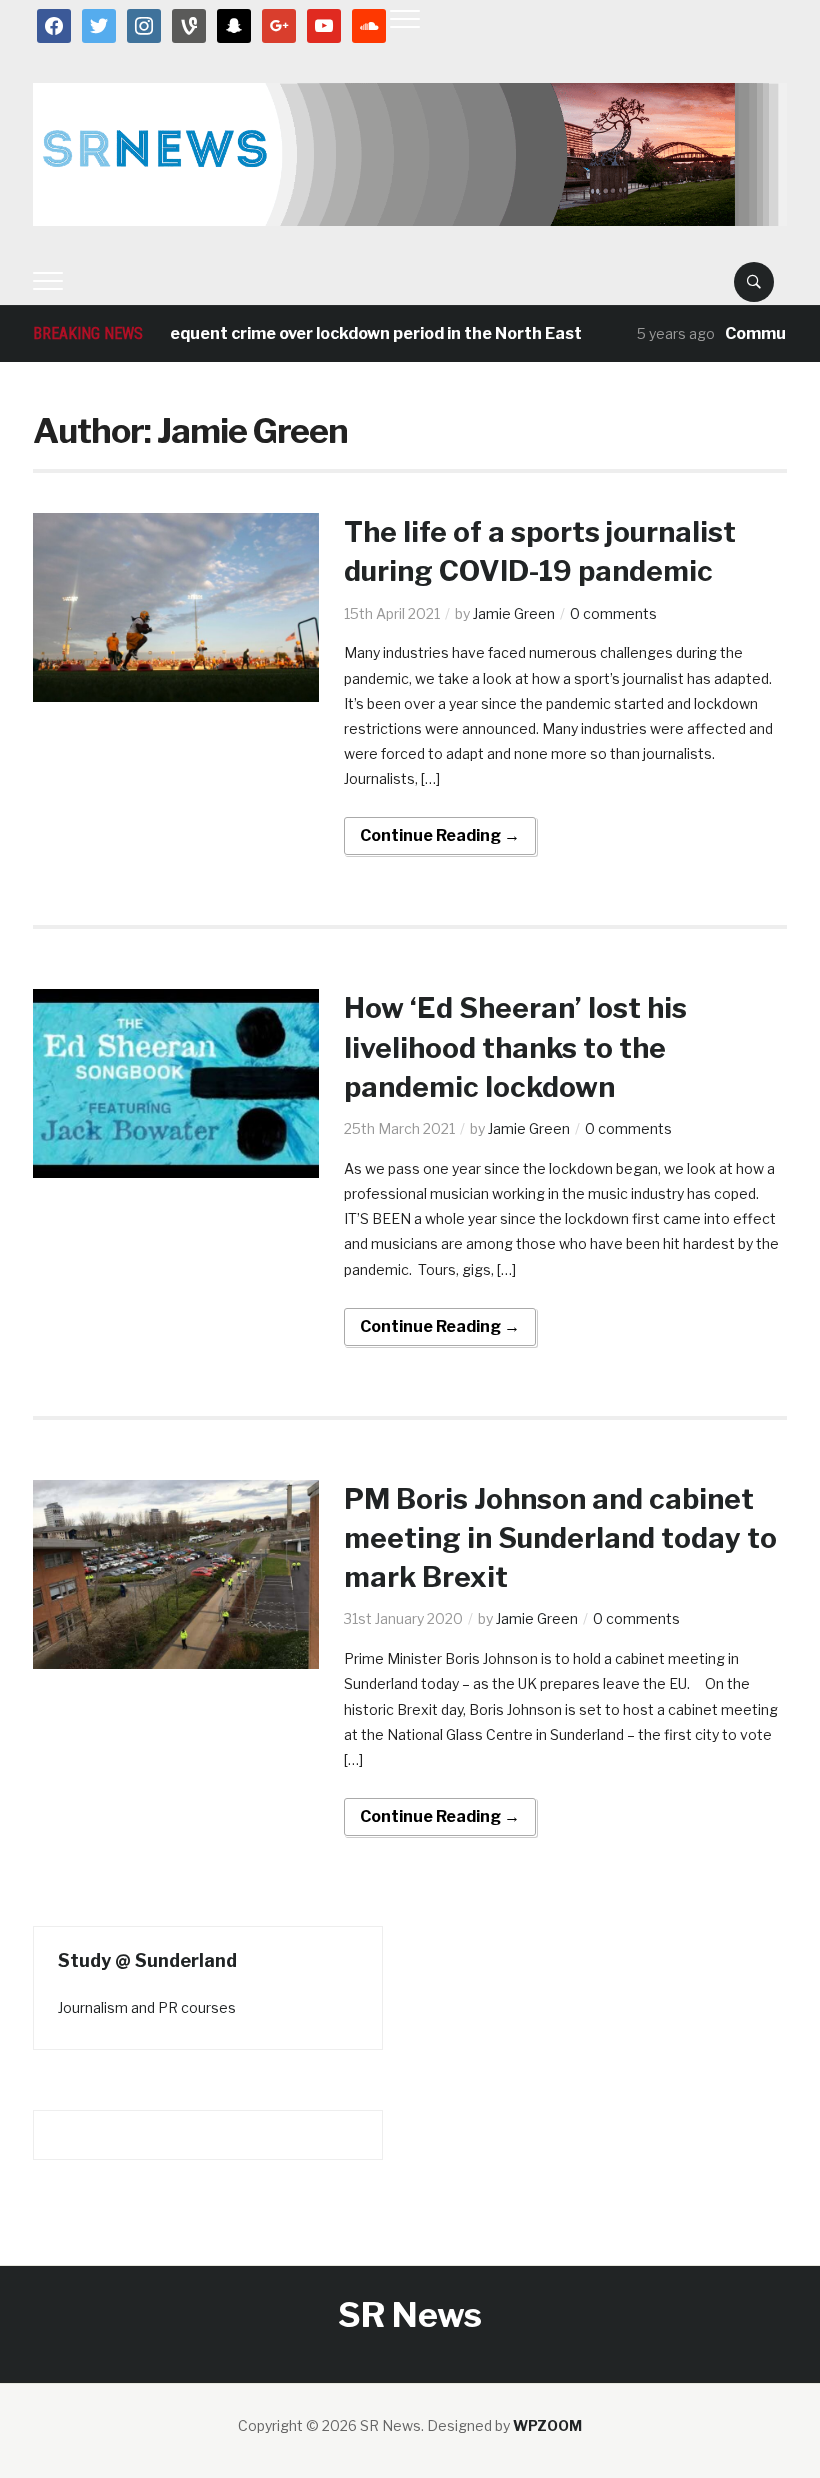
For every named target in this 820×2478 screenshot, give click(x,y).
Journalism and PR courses (147, 2007)
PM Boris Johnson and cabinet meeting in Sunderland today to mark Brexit (560, 1538)
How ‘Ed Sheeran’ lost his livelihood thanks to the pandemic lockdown (515, 1047)
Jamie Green (514, 613)
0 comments (613, 613)
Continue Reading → (440, 835)
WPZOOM (547, 2425)
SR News (410, 2314)
